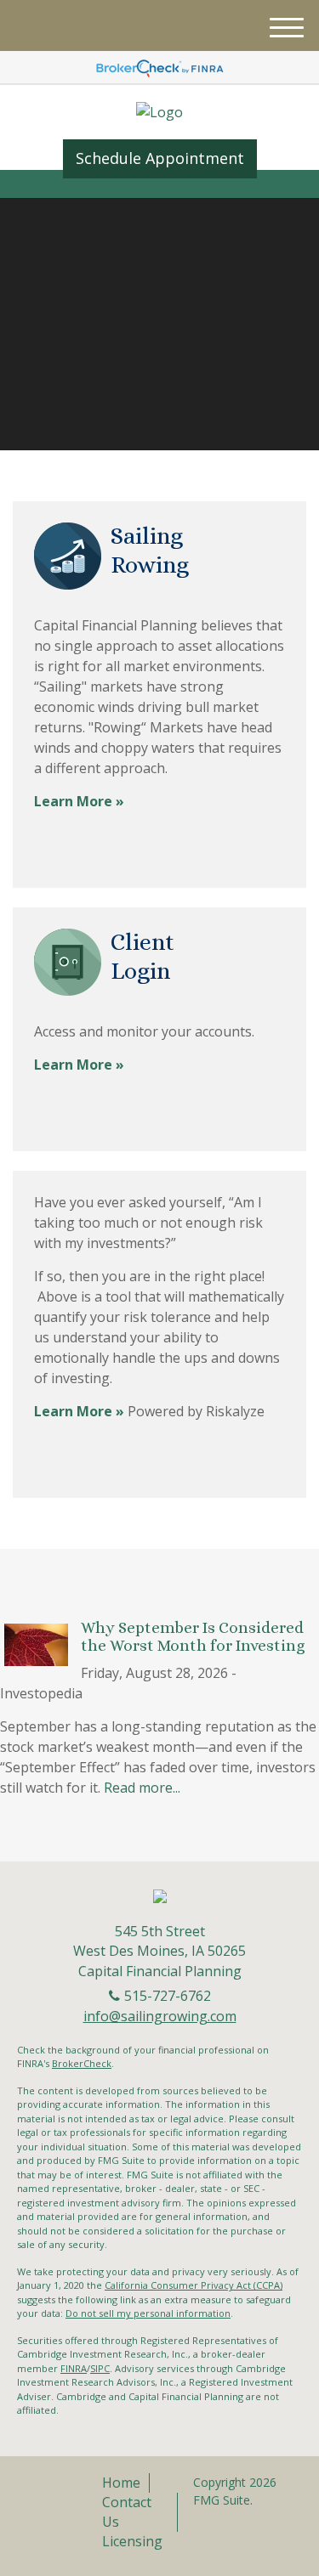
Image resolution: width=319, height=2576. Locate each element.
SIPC (100, 2368)
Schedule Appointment (160, 158)
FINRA (74, 2368)
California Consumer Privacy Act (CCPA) (194, 2285)
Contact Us (127, 2512)
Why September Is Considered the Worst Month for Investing (193, 1636)
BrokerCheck (82, 2063)
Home (121, 2483)
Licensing (132, 2541)
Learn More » (79, 801)
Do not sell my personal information (148, 2313)
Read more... (142, 1788)
